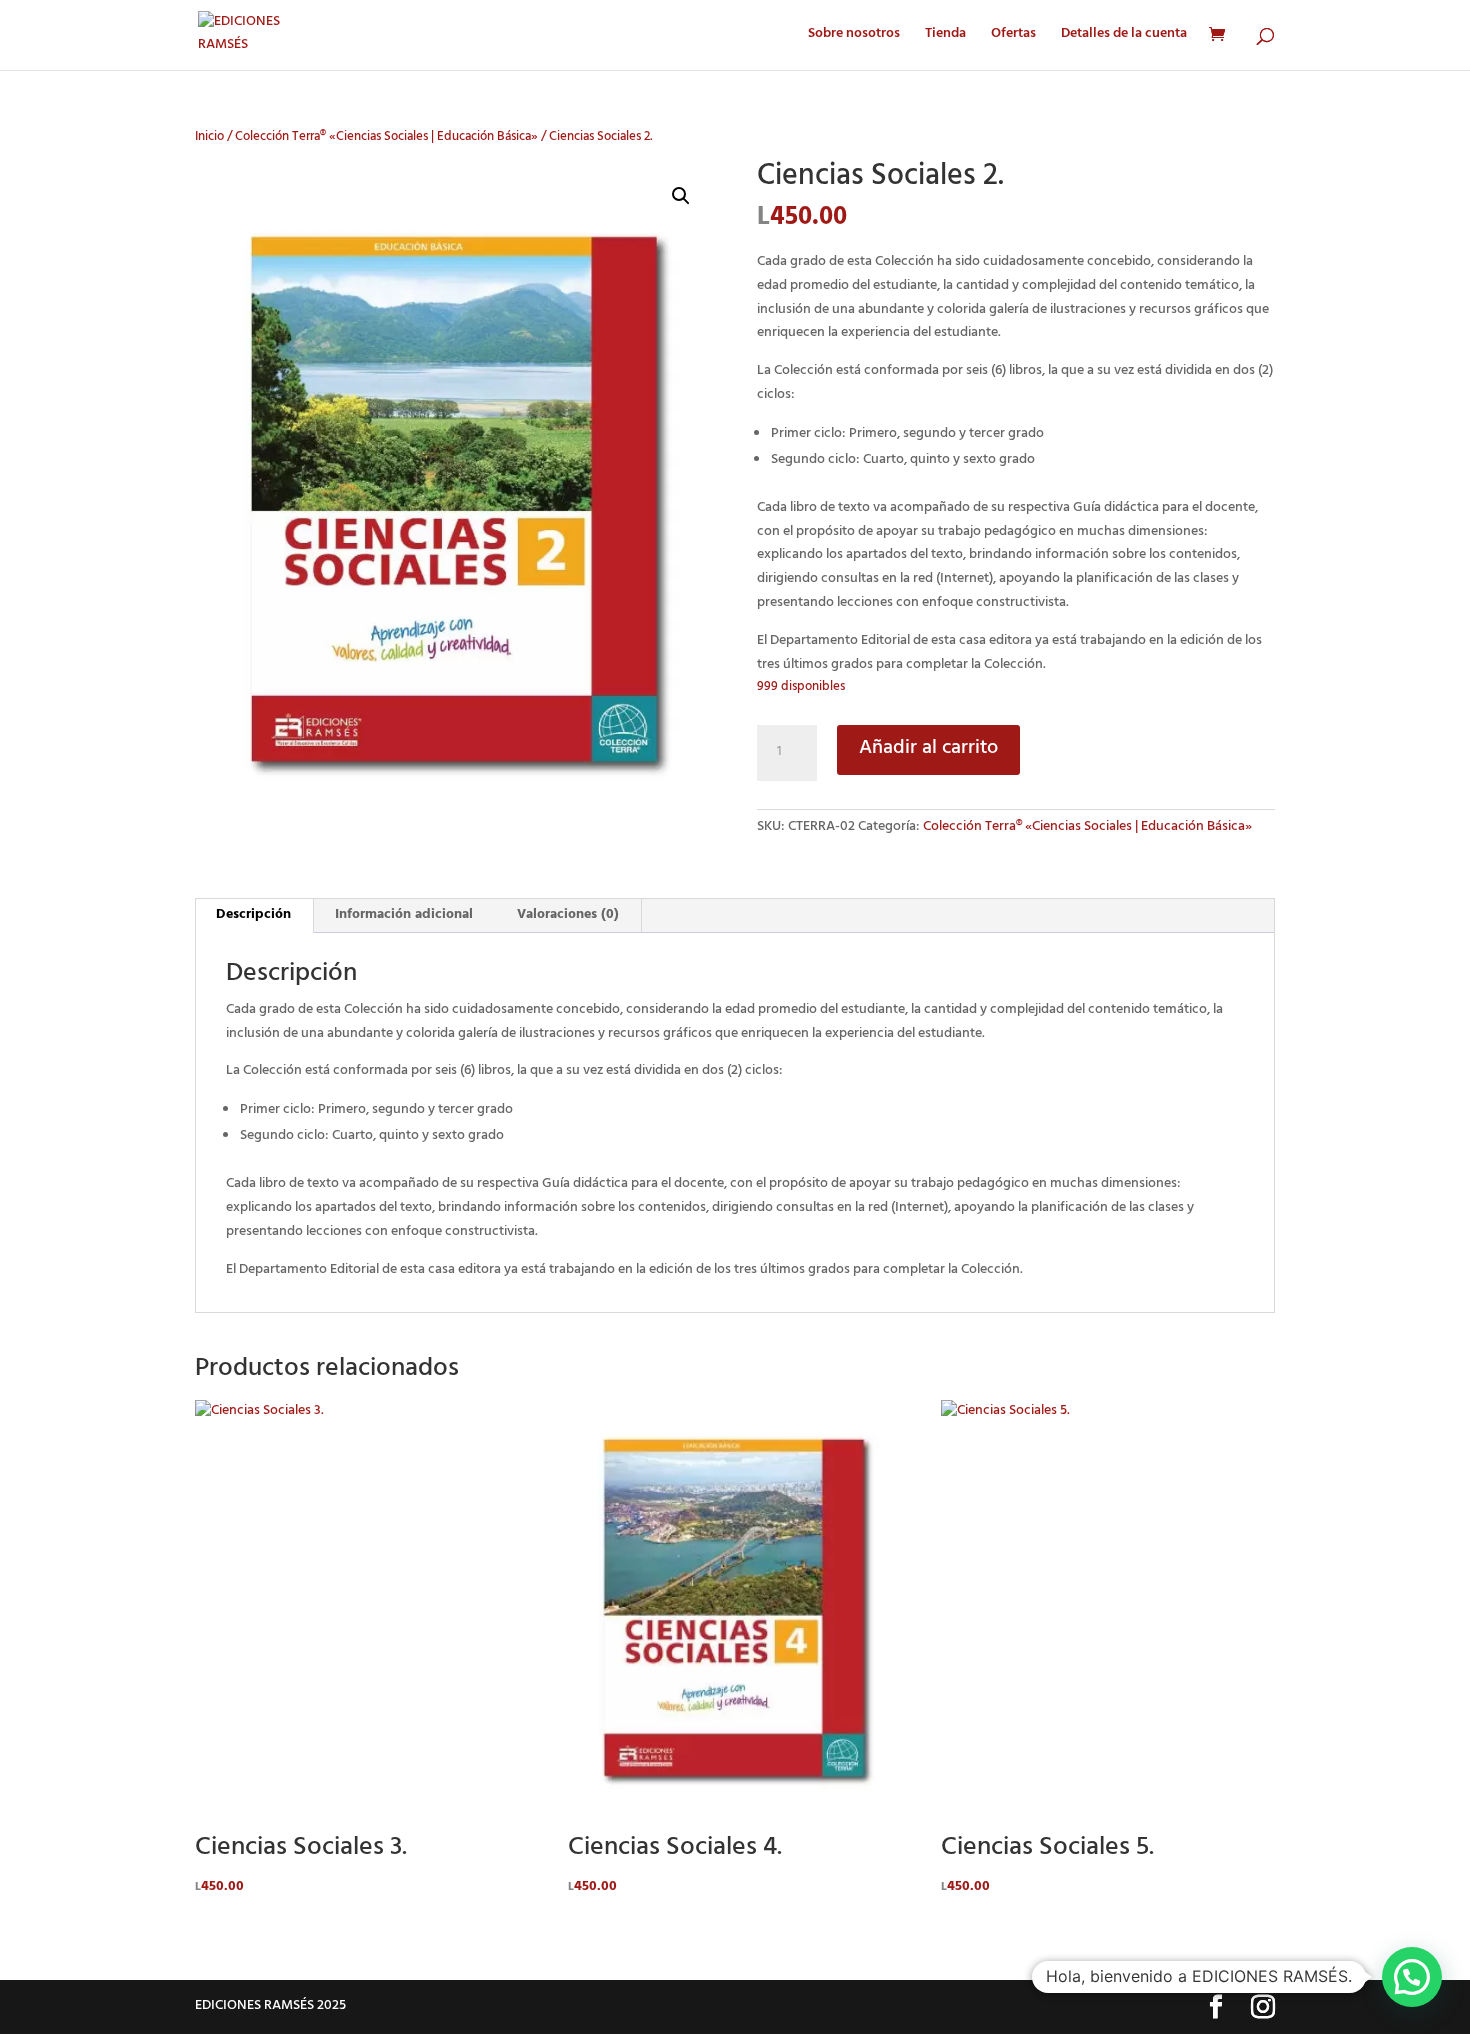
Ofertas (1013, 38)
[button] (681, 196)
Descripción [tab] (253, 915)
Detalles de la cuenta (1124, 38)
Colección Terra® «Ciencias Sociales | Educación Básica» (386, 138)
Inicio (209, 138)
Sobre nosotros (854, 38)
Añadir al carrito (928, 749)
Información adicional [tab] (404, 915)
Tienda (945, 38)
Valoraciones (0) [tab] (568, 915)
